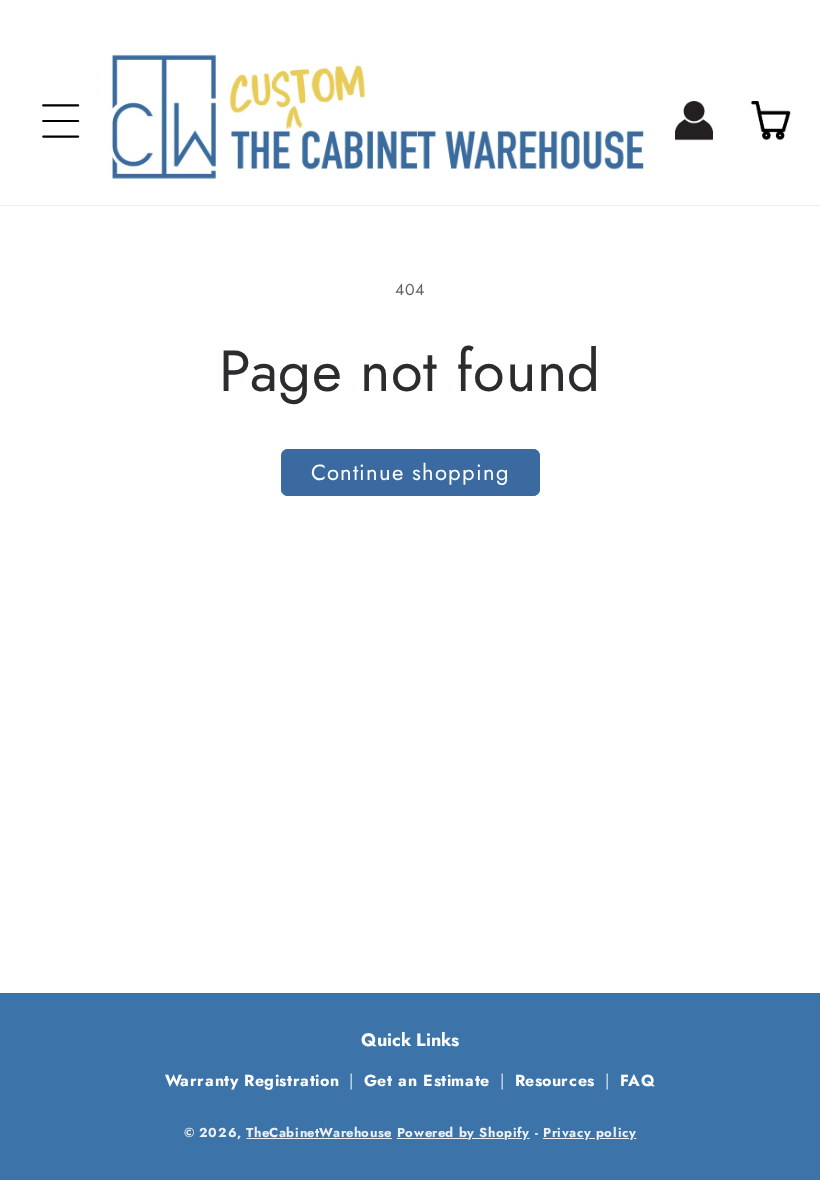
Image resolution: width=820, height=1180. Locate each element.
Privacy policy (589, 1132)
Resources (555, 1080)
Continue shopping (410, 472)
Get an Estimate (427, 1080)
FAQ (638, 1080)
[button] (61, 121)
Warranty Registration (252, 1080)
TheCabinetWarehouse (318, 1132)
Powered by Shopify (463, 1132)
